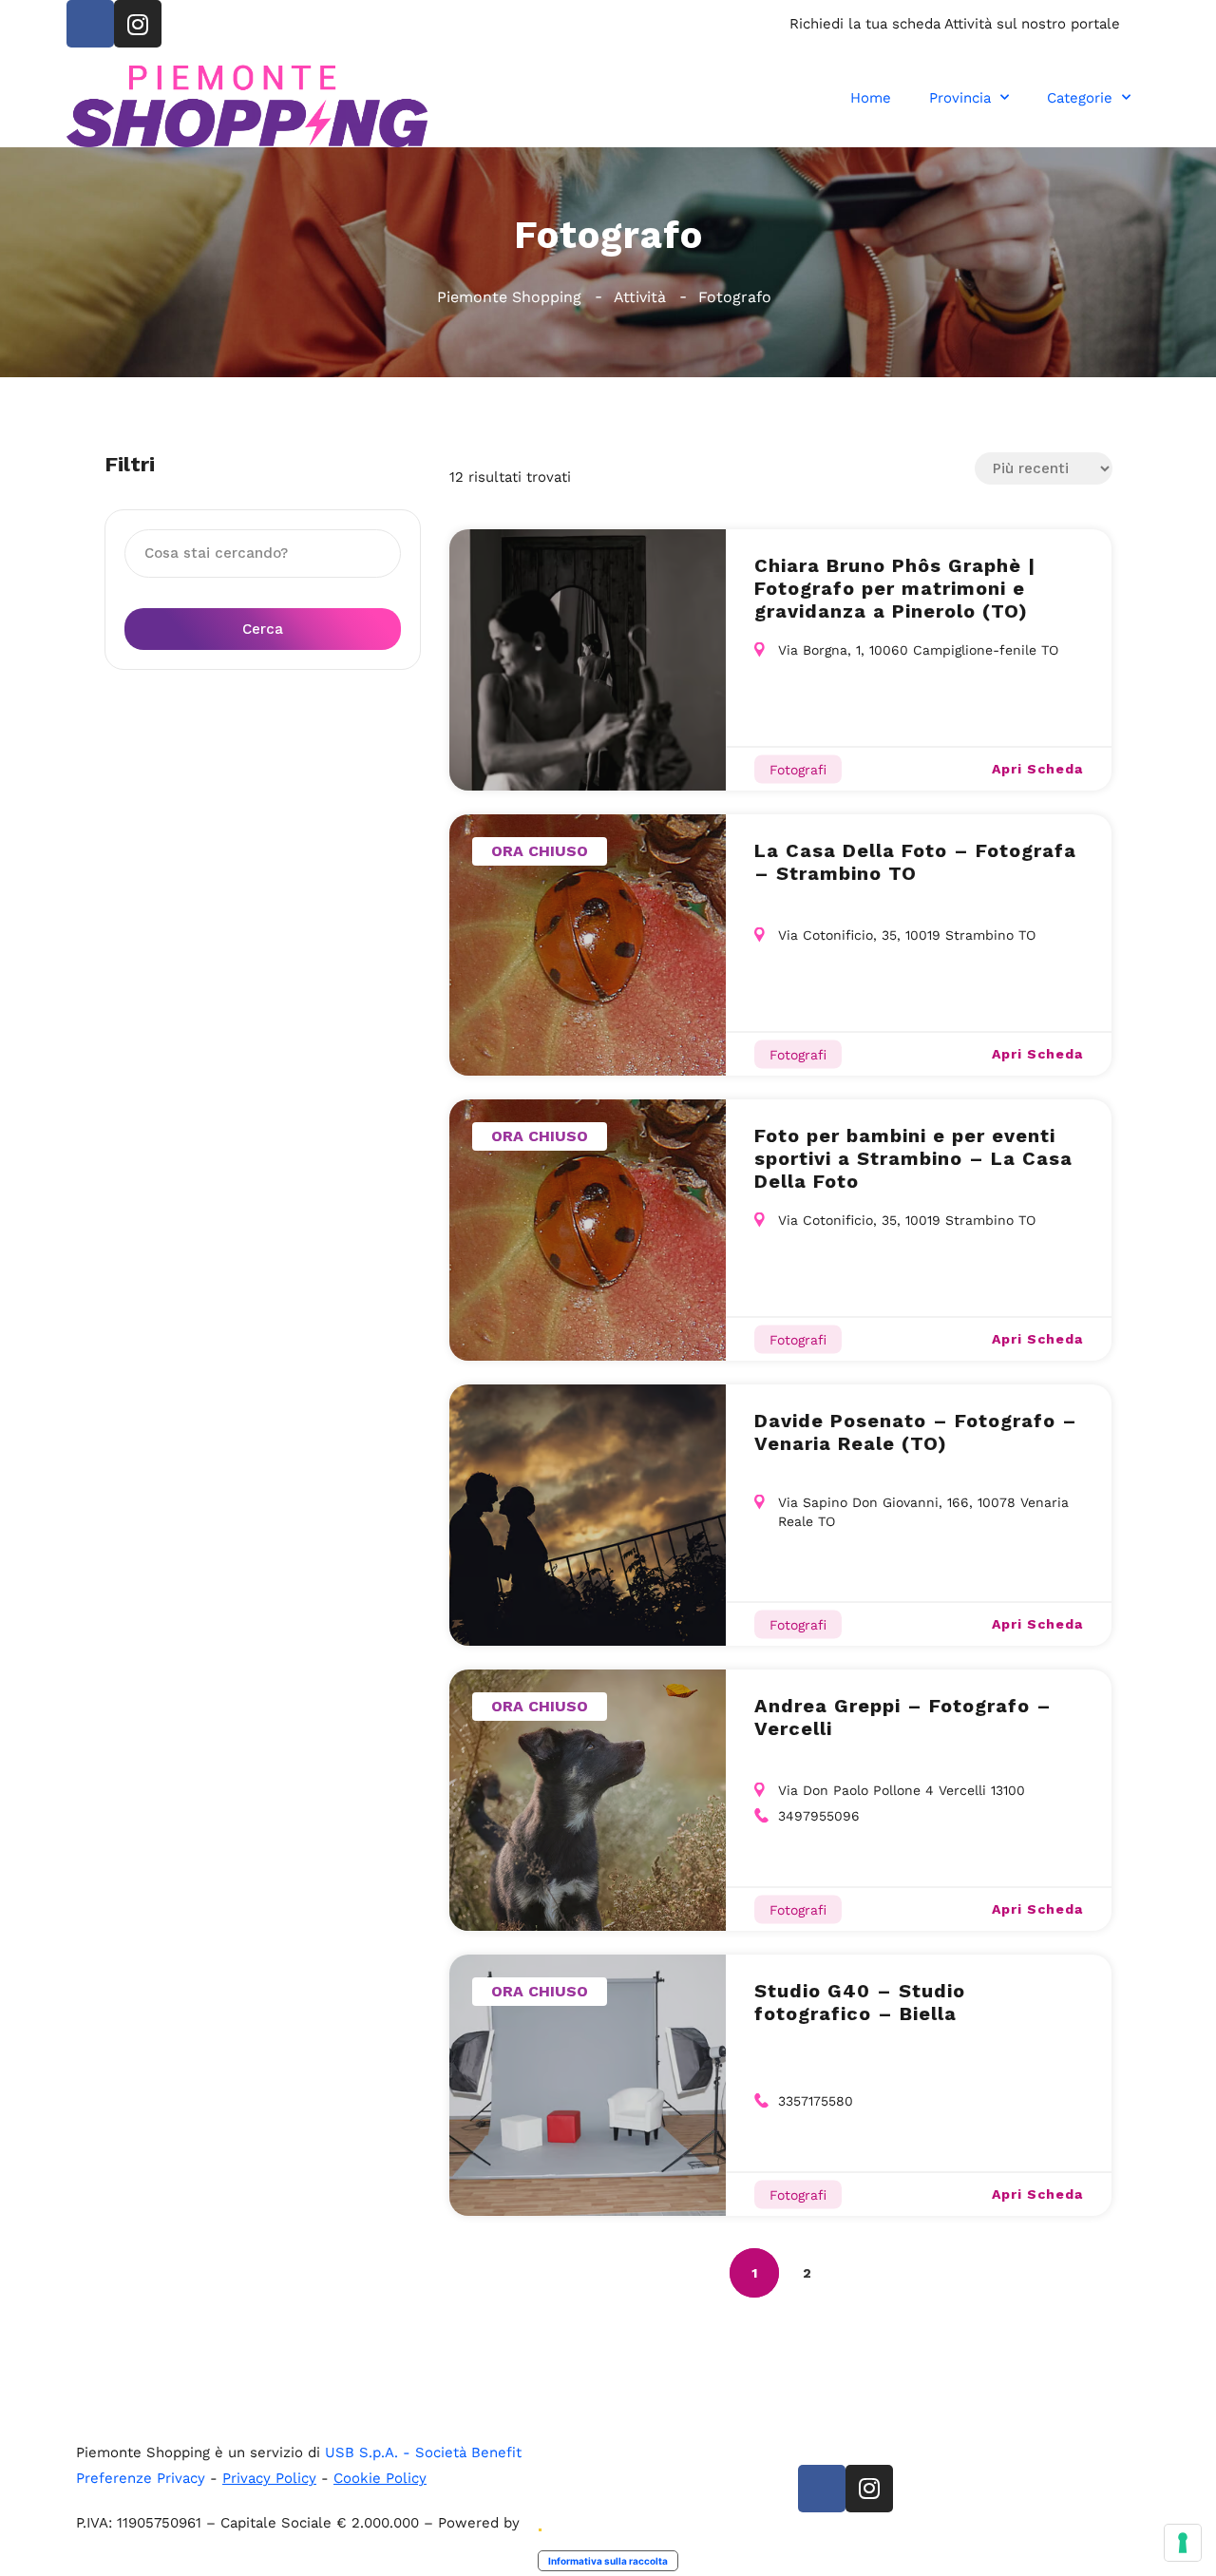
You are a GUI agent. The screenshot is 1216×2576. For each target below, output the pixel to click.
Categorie (1080, 98)
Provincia (960, 98)
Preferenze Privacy (141, 2478)
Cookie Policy (380, 2478)
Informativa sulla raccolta (608, 2561)
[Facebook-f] (90, 24)
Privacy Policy (269, 2478)
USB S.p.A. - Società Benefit (423, 2452)
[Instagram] (138, 24)
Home (871, 98)
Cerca (263, 629)
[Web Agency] (539, 2523)
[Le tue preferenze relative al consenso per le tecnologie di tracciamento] (1183, 2543)
